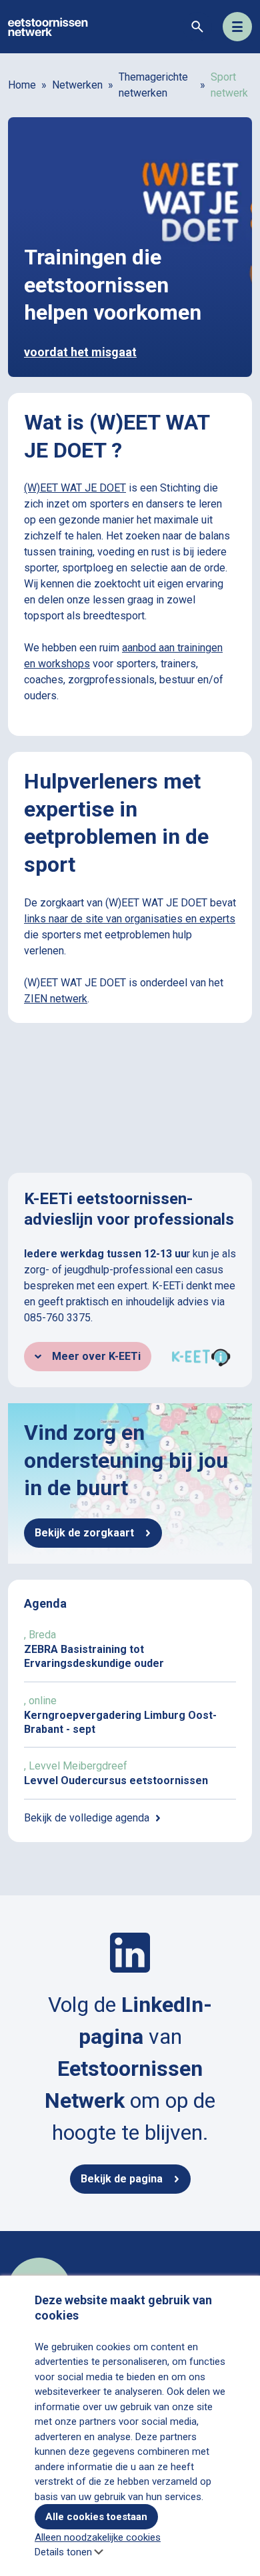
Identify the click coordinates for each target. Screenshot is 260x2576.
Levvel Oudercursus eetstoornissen (130, 1773)
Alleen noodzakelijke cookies (98, 2537)
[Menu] (237, 27)
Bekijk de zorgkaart (84, 1533)
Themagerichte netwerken (153, 85)
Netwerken (77, 85)
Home (22, 85)
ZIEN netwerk (56, 999)
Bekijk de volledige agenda (87, 1818)
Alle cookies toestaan (96, 2517)
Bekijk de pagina (122, 2179)
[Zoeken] (197, 27)
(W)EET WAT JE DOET (75, 488)
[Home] (48, 26)
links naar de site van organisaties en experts (130, 919)
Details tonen (63, 2552)
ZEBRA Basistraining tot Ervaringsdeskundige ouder (130, 1649)
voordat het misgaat (80, 352)
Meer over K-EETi (96, 1356)
